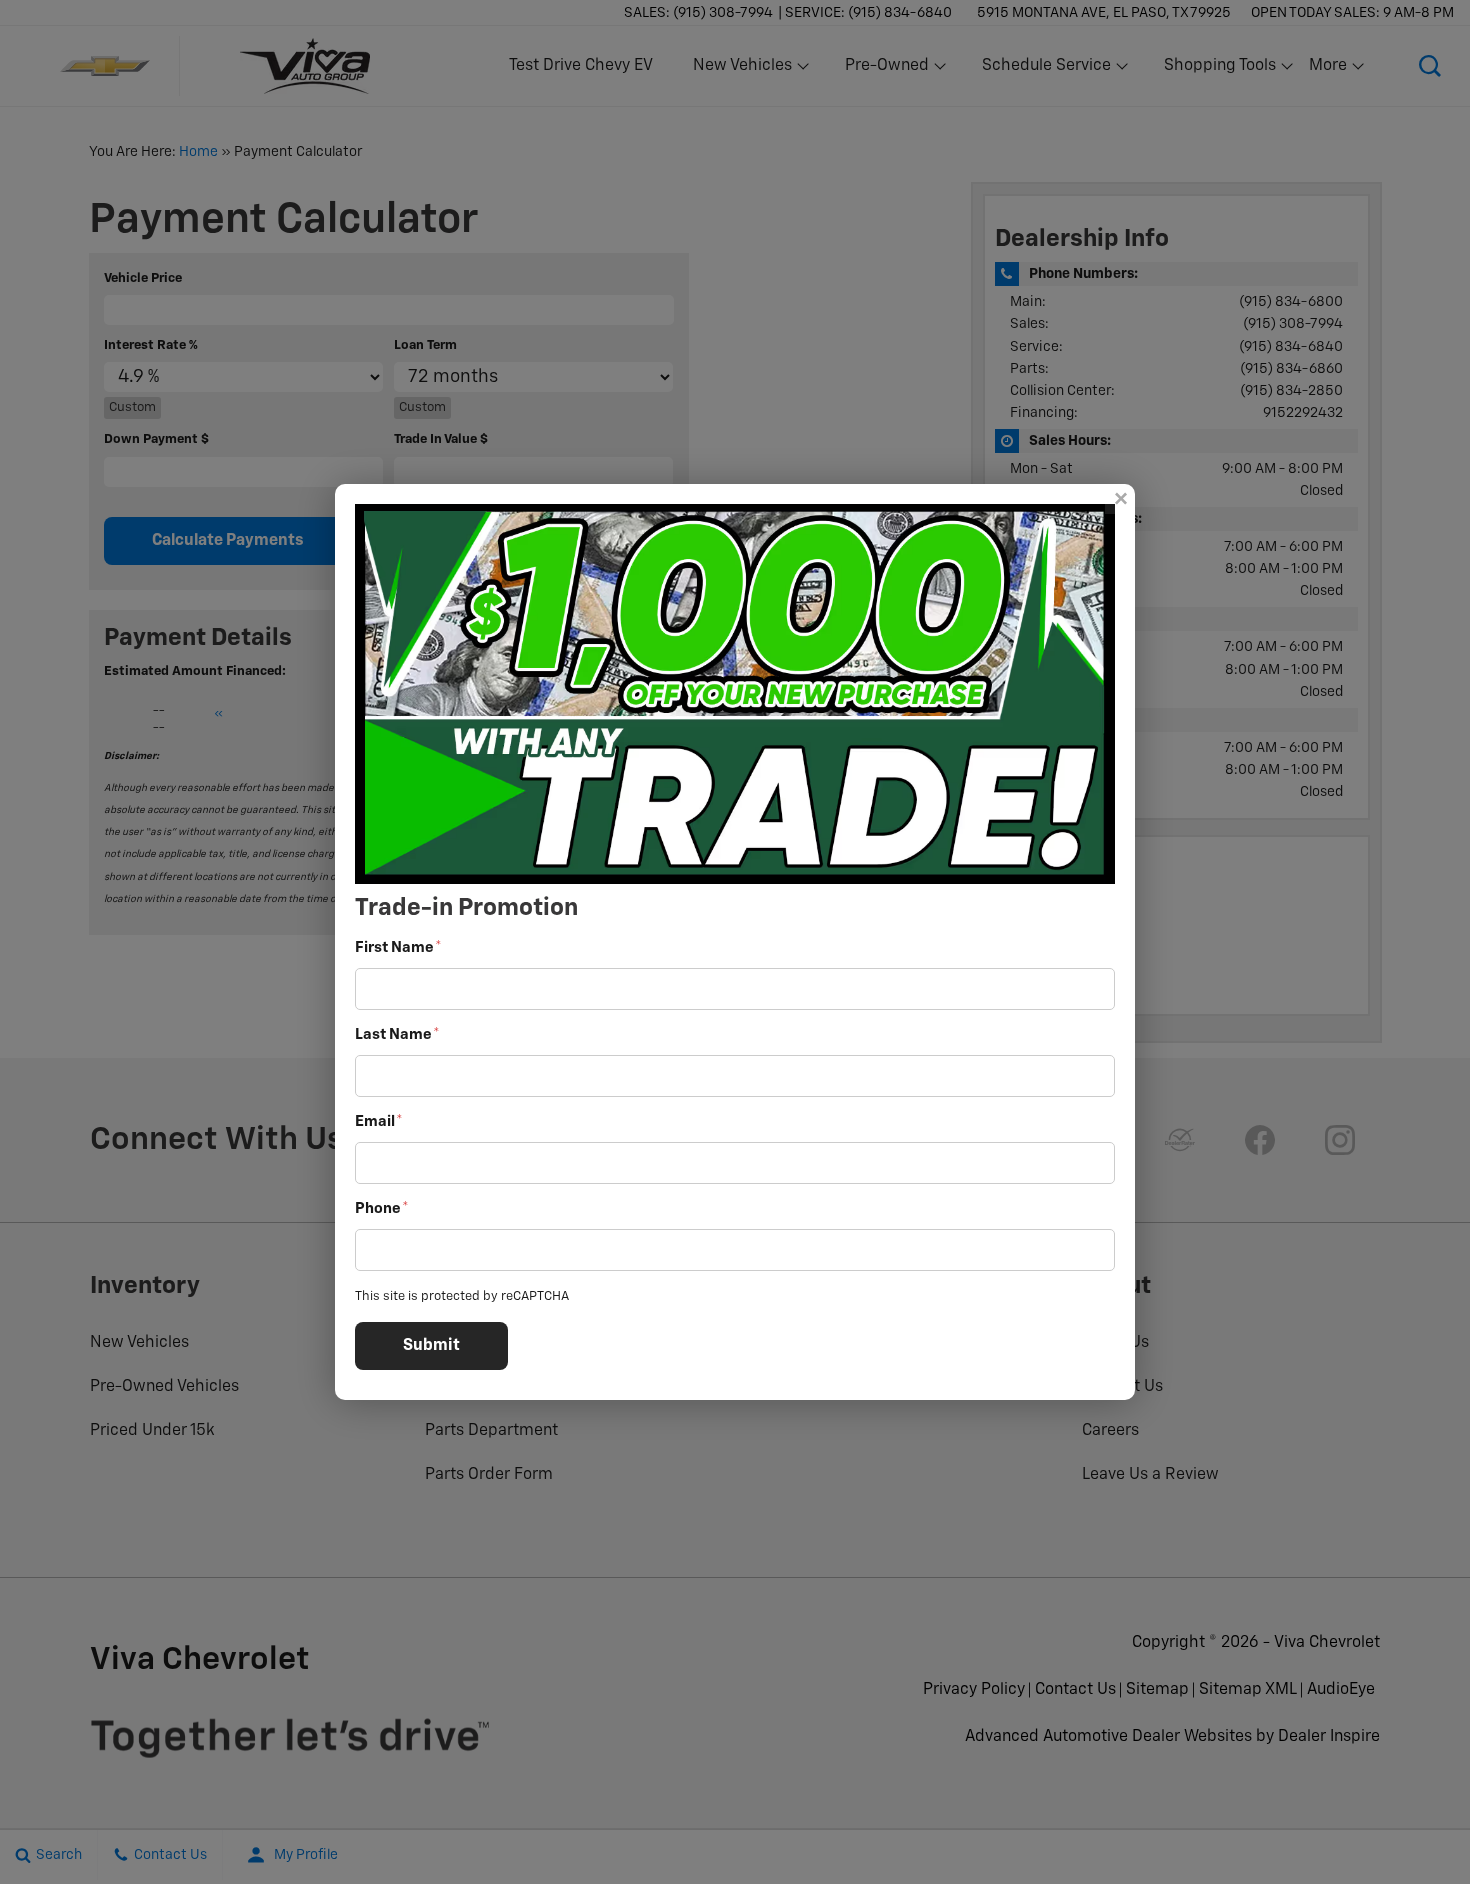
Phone (382, 1208)
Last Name (397, 1034)
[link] (1120, 499)
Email (379, 1121)
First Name (398, 947)
